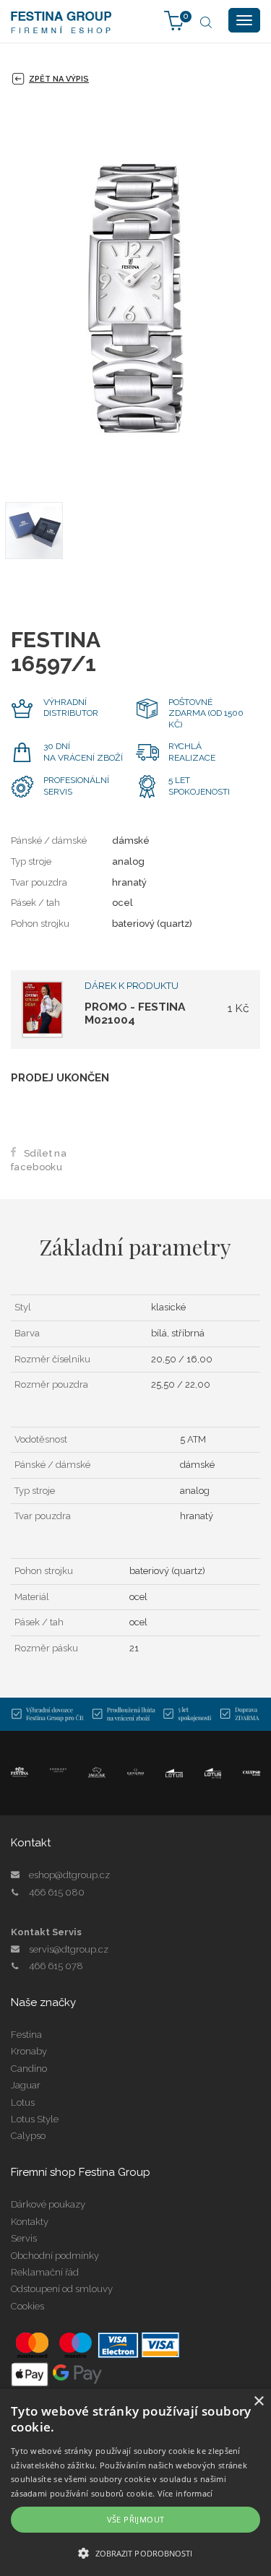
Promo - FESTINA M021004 (135, 1013)
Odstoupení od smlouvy (62, 2289)
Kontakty (30, 2222)
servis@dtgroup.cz (69, 1949)
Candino (29, 2069)
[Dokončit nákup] (174, 20)
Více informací (185, 2493)
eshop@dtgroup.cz (69, 1875)
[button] (135, 2553)
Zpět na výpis (59, 79)
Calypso (28, 2136)
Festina (26, 2035)
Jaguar (26, 2085)
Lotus (23, 2102)
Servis (24, 2238)
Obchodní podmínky (55, 2256)
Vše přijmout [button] (136, 2519)
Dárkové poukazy (48, 2204)
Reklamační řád (45, 2272)
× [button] (258, 2402)
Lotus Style (35, 2119)
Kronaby (29, 2051)
